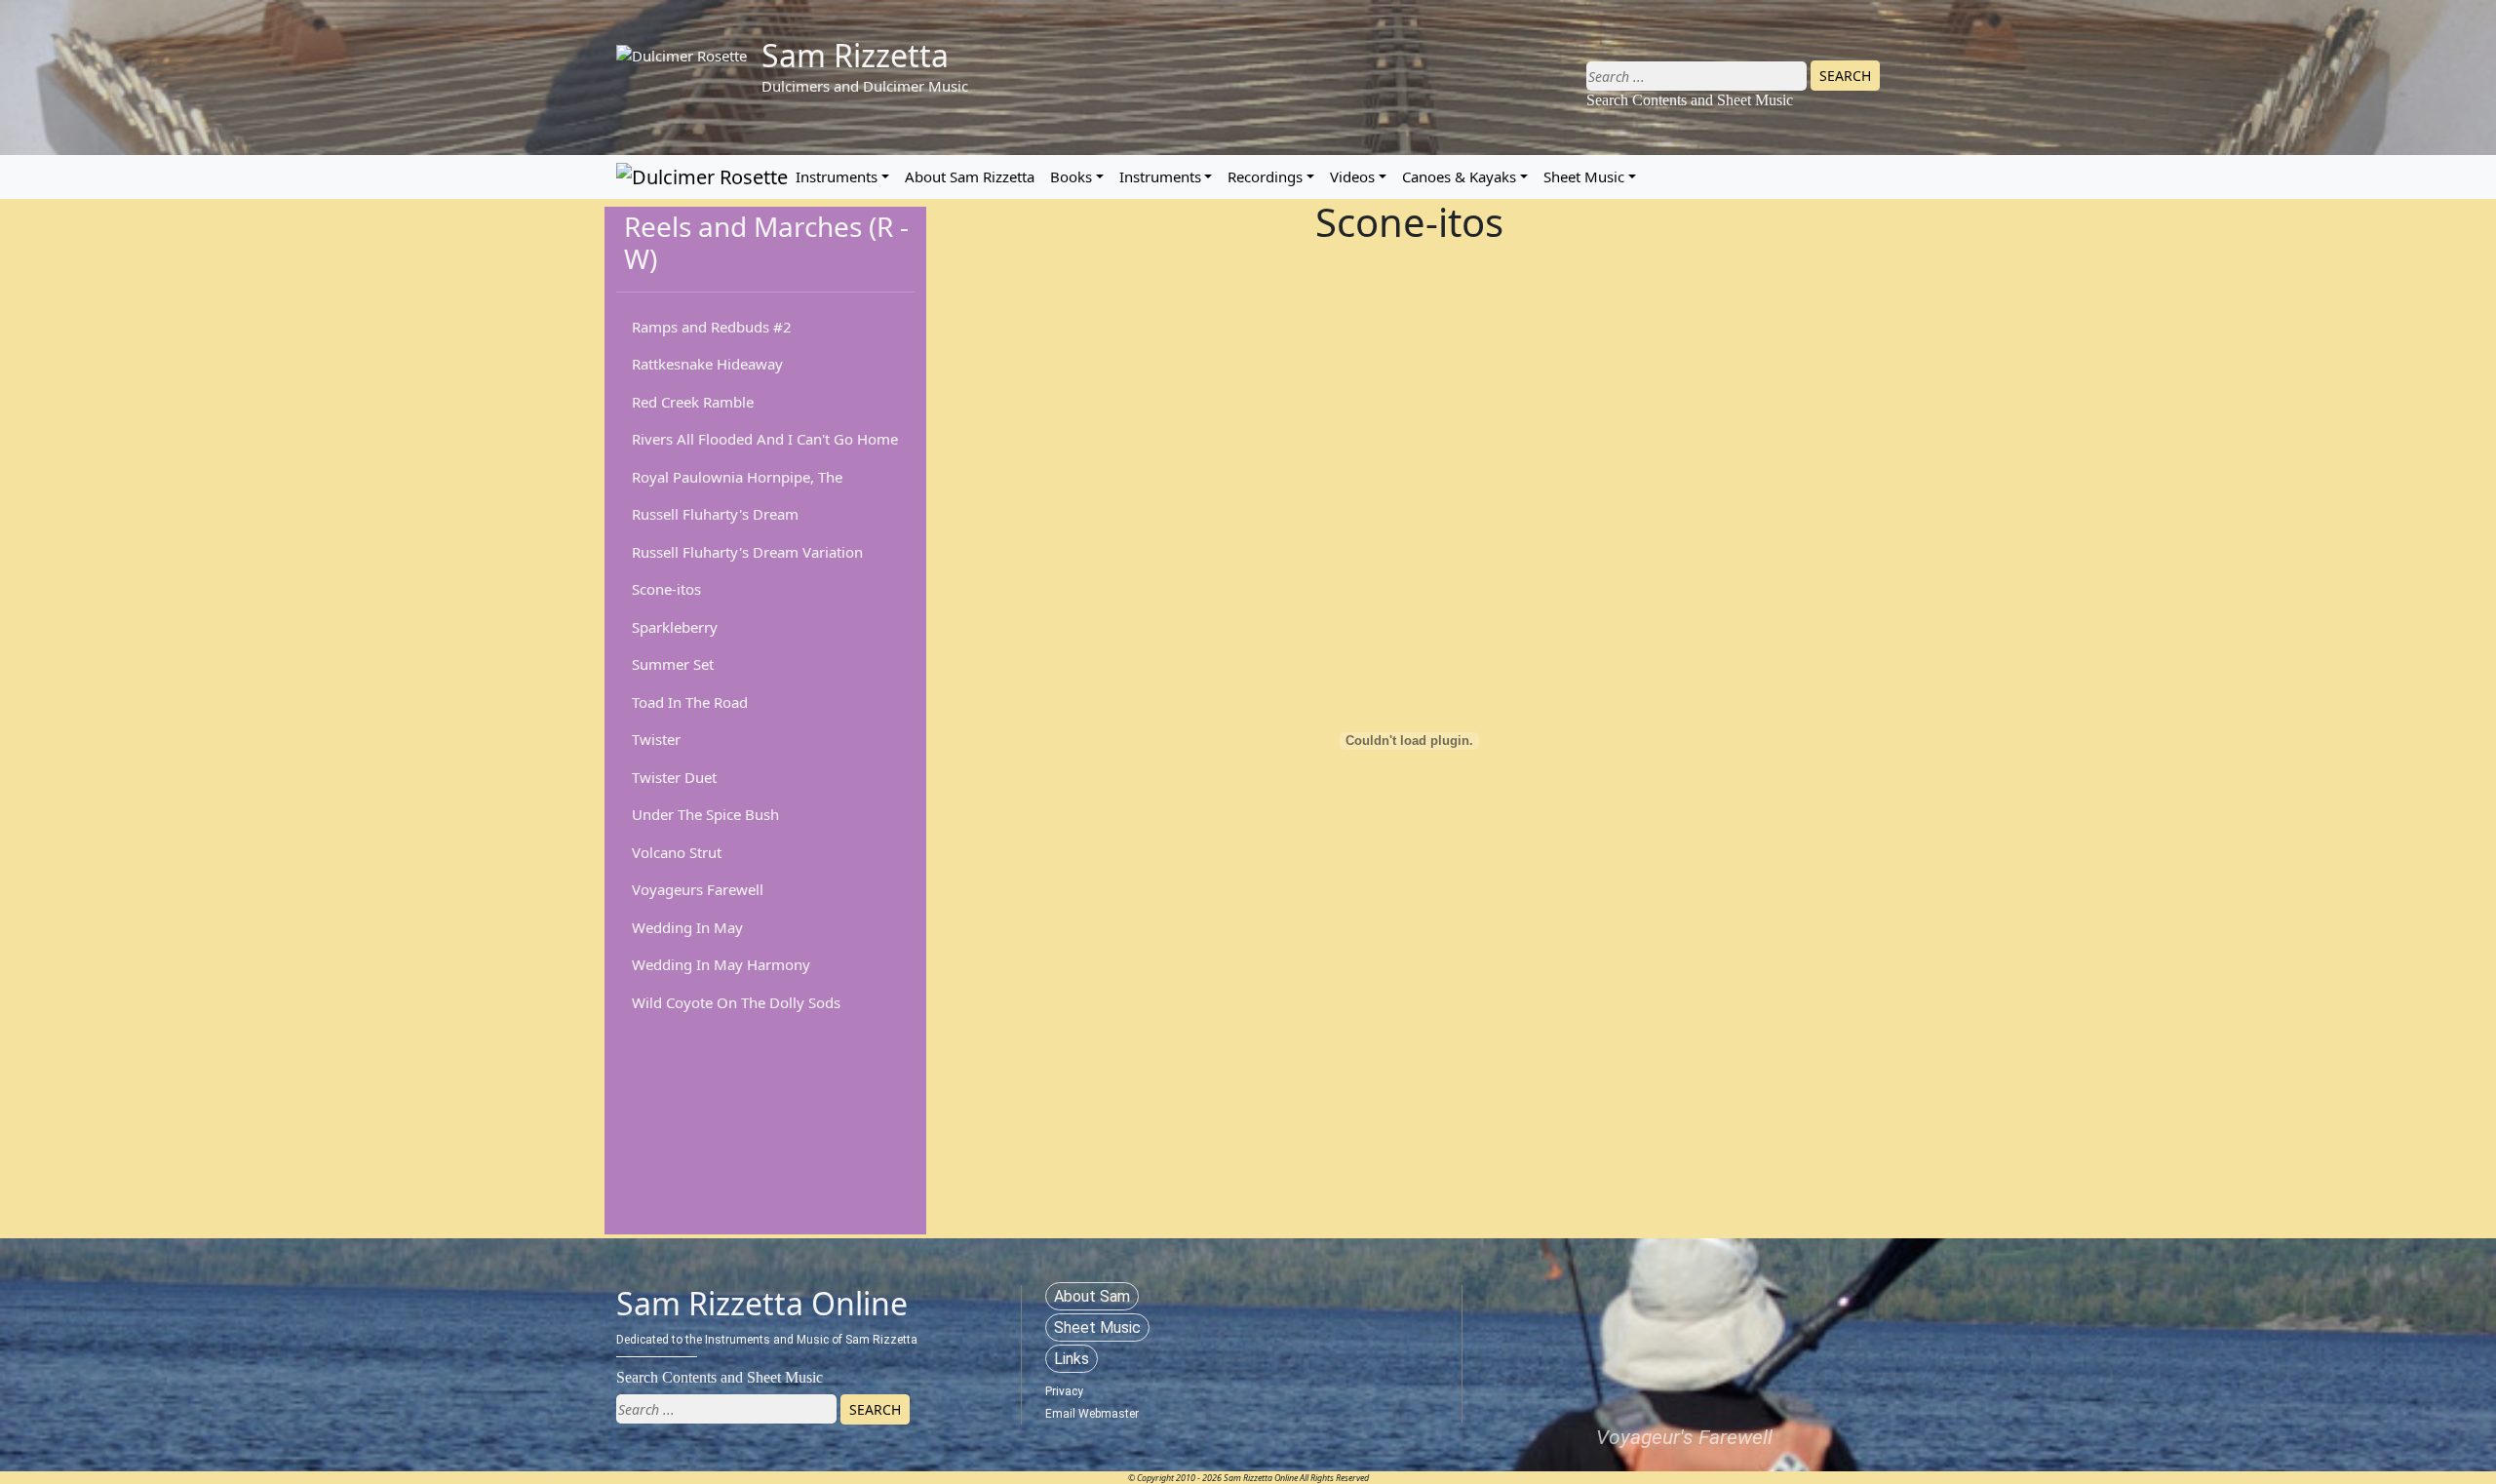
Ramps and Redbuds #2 (712, 327)
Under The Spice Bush (705, 814)
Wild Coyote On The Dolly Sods (736, 1002)
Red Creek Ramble (693, 402)
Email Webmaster (1092, 1414)
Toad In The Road (690, 702)
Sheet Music (1584, 176)
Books (1071, 176)
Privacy (1064, 1391)
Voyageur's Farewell (1684, 1437)
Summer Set (673, 664)
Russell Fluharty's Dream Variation (747, 552)
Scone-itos (666, 589)
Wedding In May (687, 927)
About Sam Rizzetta (970, 176)
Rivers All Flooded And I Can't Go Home (765, 439)
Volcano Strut (677, 852)
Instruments (837, 176)
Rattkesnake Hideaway (707, 364)
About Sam (1092, 1296)
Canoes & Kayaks (1459, 176)
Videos (1352, 176)
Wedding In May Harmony (721, 964)
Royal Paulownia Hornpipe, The (737, 477)
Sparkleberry (675, 627)
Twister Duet (674, 777)
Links (1072, 1359)
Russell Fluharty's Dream (715, 514)
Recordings (1265, 176)
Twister (656, 739)
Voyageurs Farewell (698, 889)
